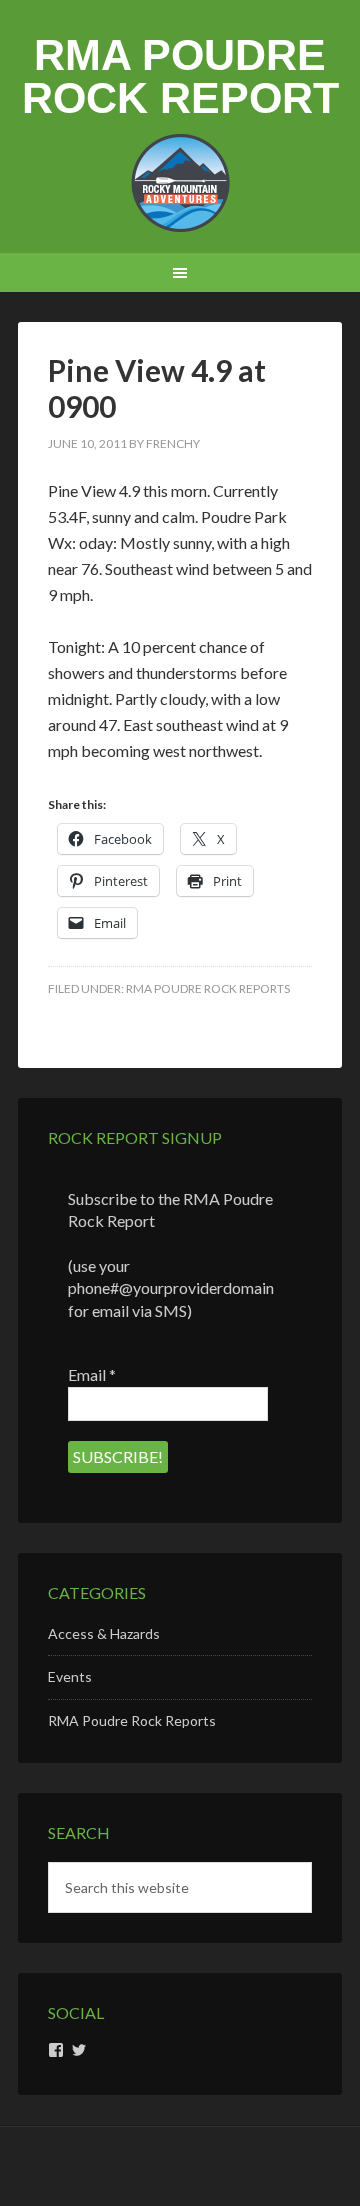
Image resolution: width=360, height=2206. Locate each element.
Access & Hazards (104, 1633)
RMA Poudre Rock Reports (208, 988)
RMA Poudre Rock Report (180, 76)
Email (92, 1374)
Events (70, 1676)
